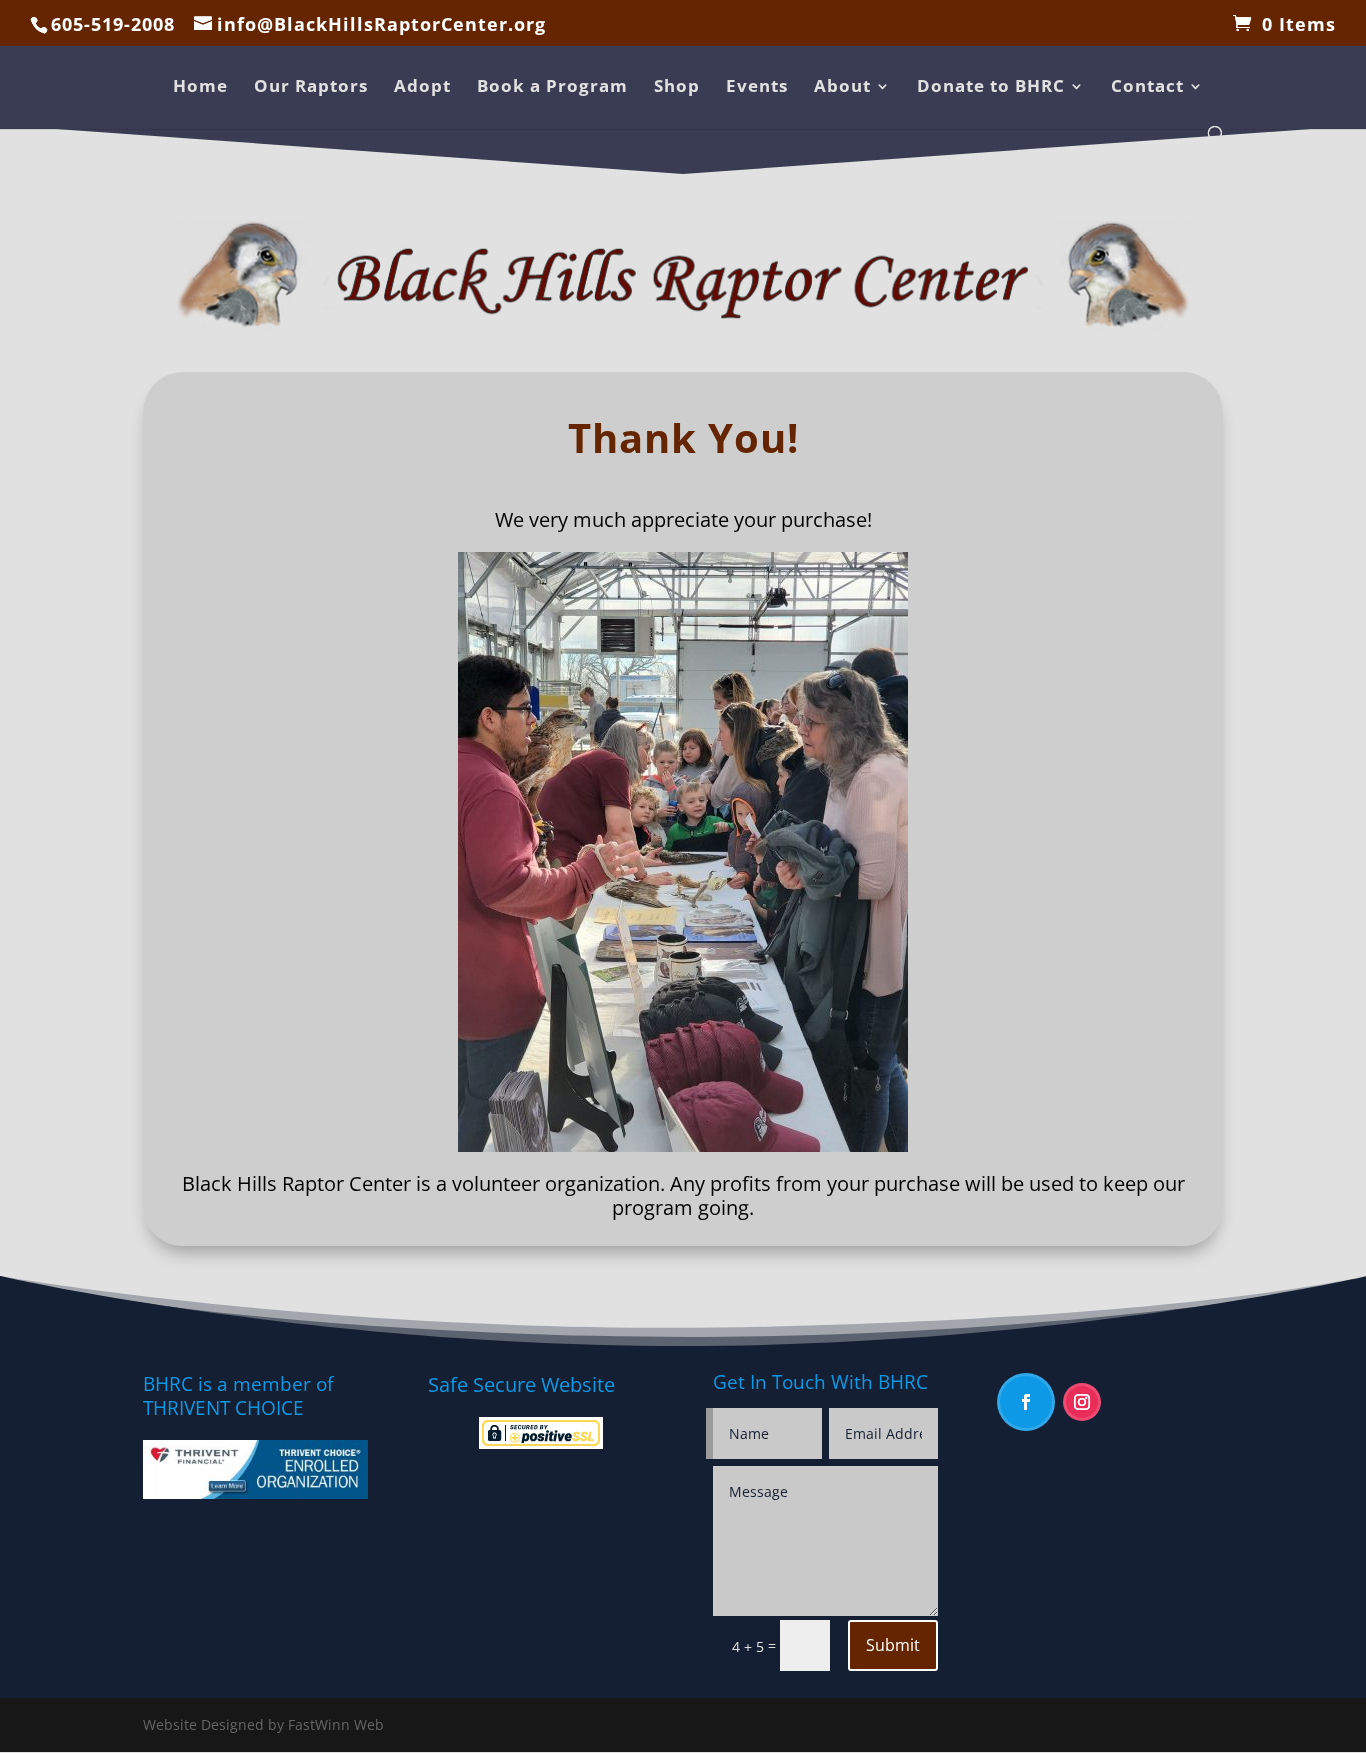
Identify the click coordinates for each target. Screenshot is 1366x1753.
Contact (1147, 88)
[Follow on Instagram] (1082, 1402)
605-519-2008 (113, 24)
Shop (677, 88)
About (842, 88)
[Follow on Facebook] (1026, 1402)
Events (757, 88)
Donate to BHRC (991, 88)
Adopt (422, 88)
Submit (893, 1645)
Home (200, 88)
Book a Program (552, 88)
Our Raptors (311, 88)
